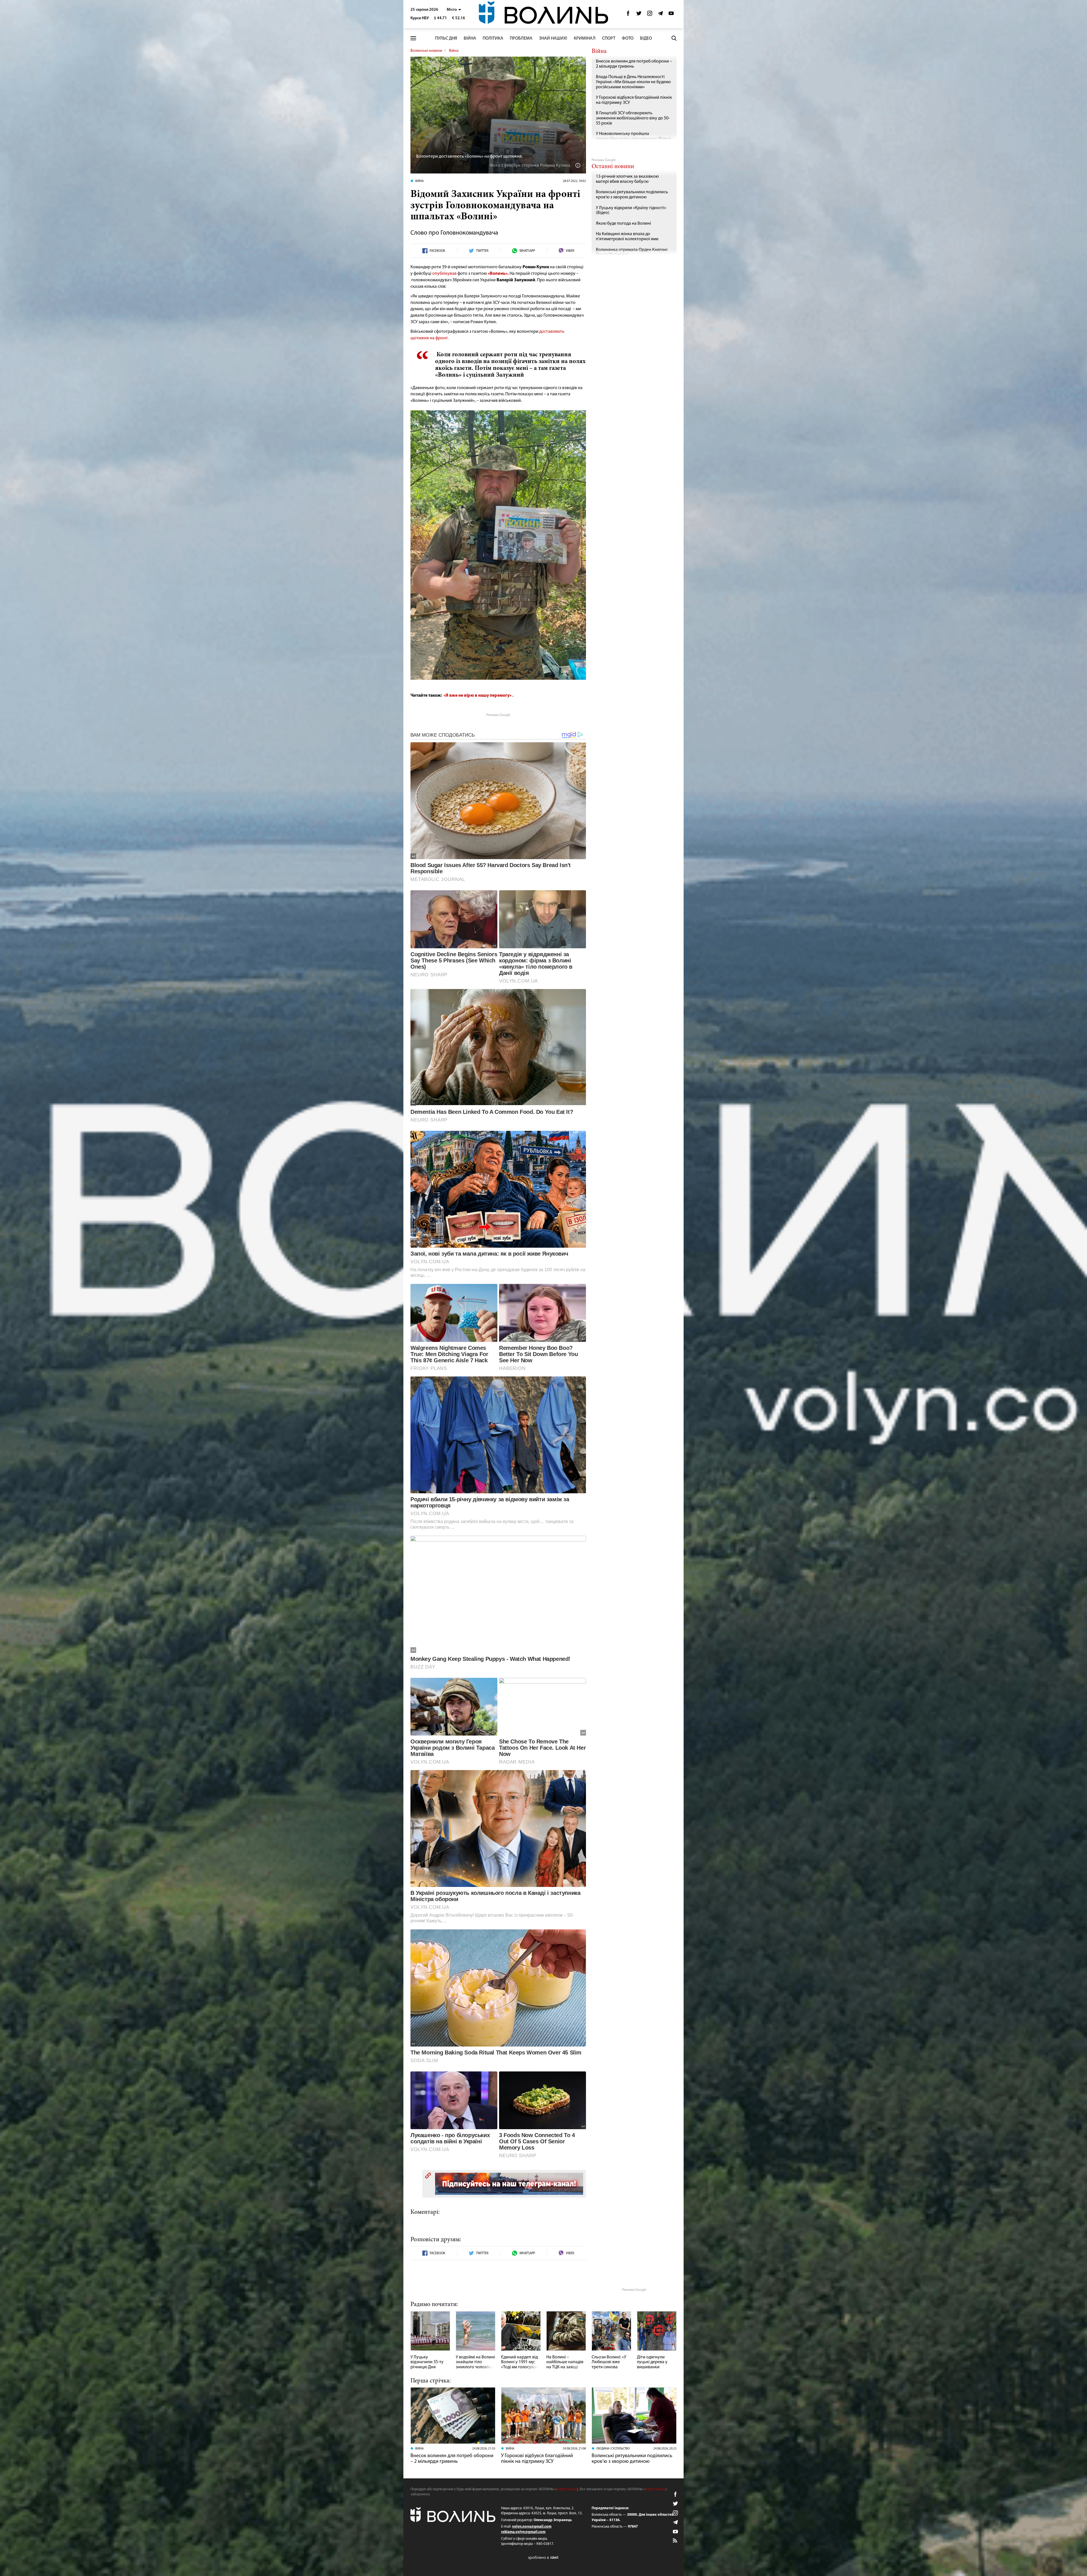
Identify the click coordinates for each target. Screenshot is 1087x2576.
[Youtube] (671, 15)
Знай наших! (553, 38)
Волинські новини (426, 51)
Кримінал (585, 38)
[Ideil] (543, 2558)
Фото (628, 38)
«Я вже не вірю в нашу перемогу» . (478, 696)
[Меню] (413, 38)
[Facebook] (628, 15)
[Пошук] (674, 38)
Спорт (609, 38)
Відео (646, 38)
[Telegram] (660, 15)
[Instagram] (650, 15)
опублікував (444, 274)
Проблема (521, 38)
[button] (454, 10)
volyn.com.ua (567, 2489)
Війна (470, 38)
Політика (493, 38)
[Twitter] (639, 15)
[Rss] (675, 2541)
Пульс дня (446, 38)
